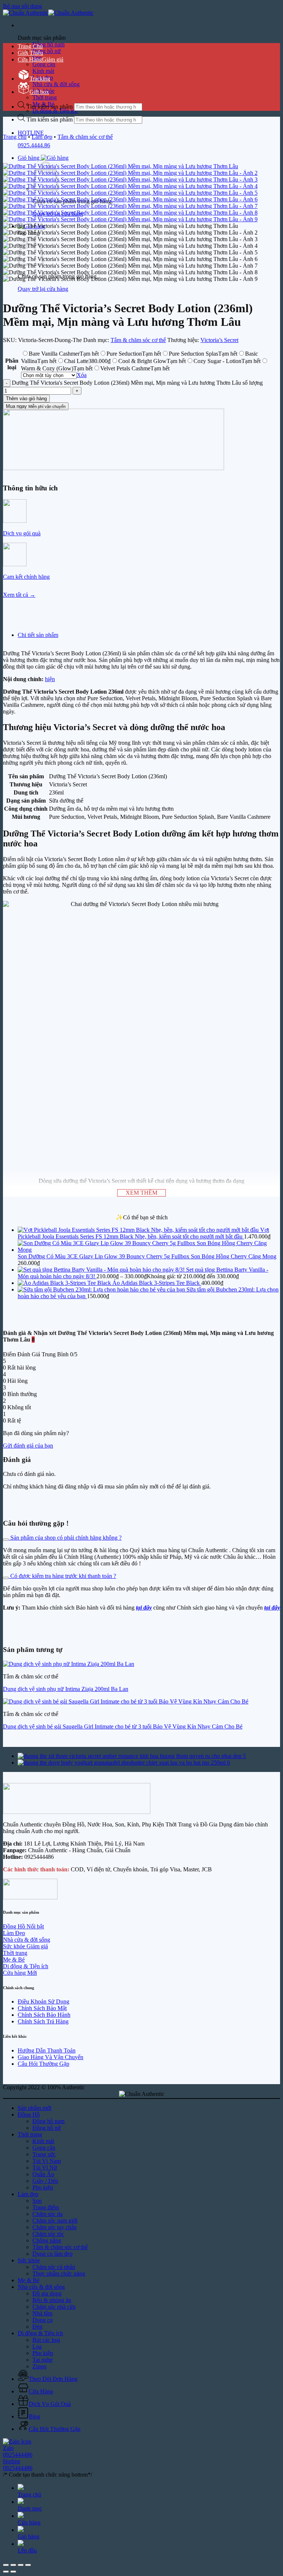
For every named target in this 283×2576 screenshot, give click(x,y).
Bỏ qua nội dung (22, 6)
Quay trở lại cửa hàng (43, 289)
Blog (34, 2416)
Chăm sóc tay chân (55, 2227)
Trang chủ (15, 137)
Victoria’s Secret (219, 340)
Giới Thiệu (30, 53)
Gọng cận (44, 64)
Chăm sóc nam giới (55, 2221)
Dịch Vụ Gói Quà (50, 2404)
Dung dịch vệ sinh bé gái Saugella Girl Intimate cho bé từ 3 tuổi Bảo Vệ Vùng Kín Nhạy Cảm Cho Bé (123, 1726)
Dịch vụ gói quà (22, 533)
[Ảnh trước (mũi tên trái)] (6, 2572)
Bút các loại (46, 2340)
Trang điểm (46, 2207)
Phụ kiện (43, 2187)
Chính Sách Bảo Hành (44, 2015)
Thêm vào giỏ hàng (26, 399)
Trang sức (44, 2154)
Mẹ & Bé (29, 2280)
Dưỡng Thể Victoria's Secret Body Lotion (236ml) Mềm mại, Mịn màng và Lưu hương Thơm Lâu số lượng (137, 383)
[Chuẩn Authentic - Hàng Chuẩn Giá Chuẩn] (48, 13)
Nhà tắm (42, 2313)
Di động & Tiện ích (55, 111)
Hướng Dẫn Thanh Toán (47, 2050)
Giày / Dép (45, 2181)
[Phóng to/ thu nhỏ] (6, 2565)
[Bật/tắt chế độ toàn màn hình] (13, 2565)
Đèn (37, 2327)
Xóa (82, 375)
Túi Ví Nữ (45, 2168)
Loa (37, 2346)
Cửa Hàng (30, 59)
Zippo (39, 2366)
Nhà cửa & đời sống (56, 84)
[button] (43, 158)
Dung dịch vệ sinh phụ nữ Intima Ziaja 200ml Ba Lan (66, 1689)
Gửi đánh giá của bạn (28, 1446)
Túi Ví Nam (47, 2161)
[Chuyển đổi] (6, 1540)
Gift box (39, 92)
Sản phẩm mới (34, 2108)
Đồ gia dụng (47, 2293)
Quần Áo (43, 2174)
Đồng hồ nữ (47, 51)
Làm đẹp (42, 137)
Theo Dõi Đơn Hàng (53, 2379)
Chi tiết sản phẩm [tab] (38, 635)
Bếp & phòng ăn (52, 2300)
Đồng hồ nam (48, 44)
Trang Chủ (30, 46)
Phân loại (12, 364)
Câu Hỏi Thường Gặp (43, 2064)
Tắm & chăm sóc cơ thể (85, 137)
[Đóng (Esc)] (28, 2565)
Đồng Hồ (29, 2115)
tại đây (272, 1608)
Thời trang (45, 97)
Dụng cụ (43, 2320)
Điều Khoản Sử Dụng (43, 2001)
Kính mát (43, 2141)
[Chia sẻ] (21, 2565)
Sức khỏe (29, 2260)
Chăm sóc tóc (48, 2234)
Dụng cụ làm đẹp (53, 2254)
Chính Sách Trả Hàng (43, 2021)
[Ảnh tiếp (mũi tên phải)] (13, 2572)
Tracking (40, 79)
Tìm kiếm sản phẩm (50, 119)
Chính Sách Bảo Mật (42, 2008)
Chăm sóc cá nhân (54, 2267)
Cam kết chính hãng (26, 577)
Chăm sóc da (48, 2214)
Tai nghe (43, 2360)
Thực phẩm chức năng (59, 2274)
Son (37, 2201)
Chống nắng (47, 2240)
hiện (50, 679)
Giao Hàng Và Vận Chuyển (50, 2057)
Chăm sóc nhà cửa (54, 2307)
